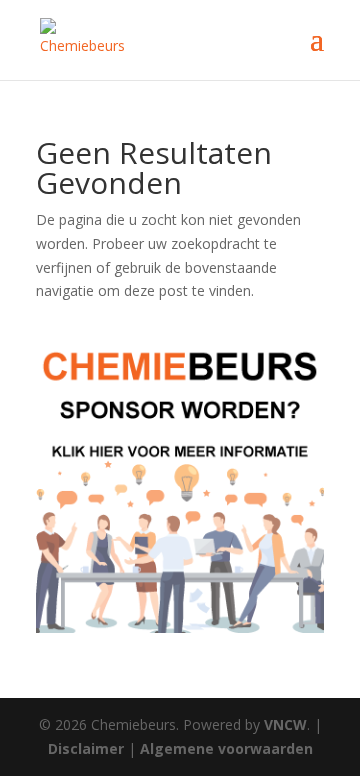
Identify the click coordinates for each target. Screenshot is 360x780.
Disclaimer (86, 748)
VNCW (285, 724)
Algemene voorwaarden (226, 748)
